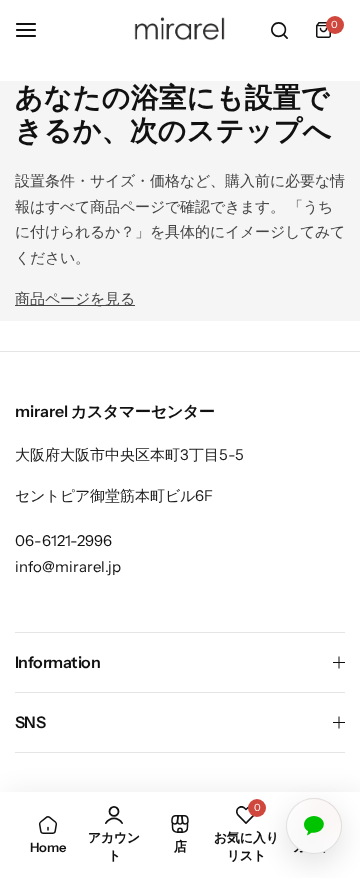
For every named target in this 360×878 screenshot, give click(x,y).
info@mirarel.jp (68, 566)
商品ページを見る (75, 298)
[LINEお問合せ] (314, 826)
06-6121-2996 (63, 540)
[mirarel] (180, 29)
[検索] (279, 30)
